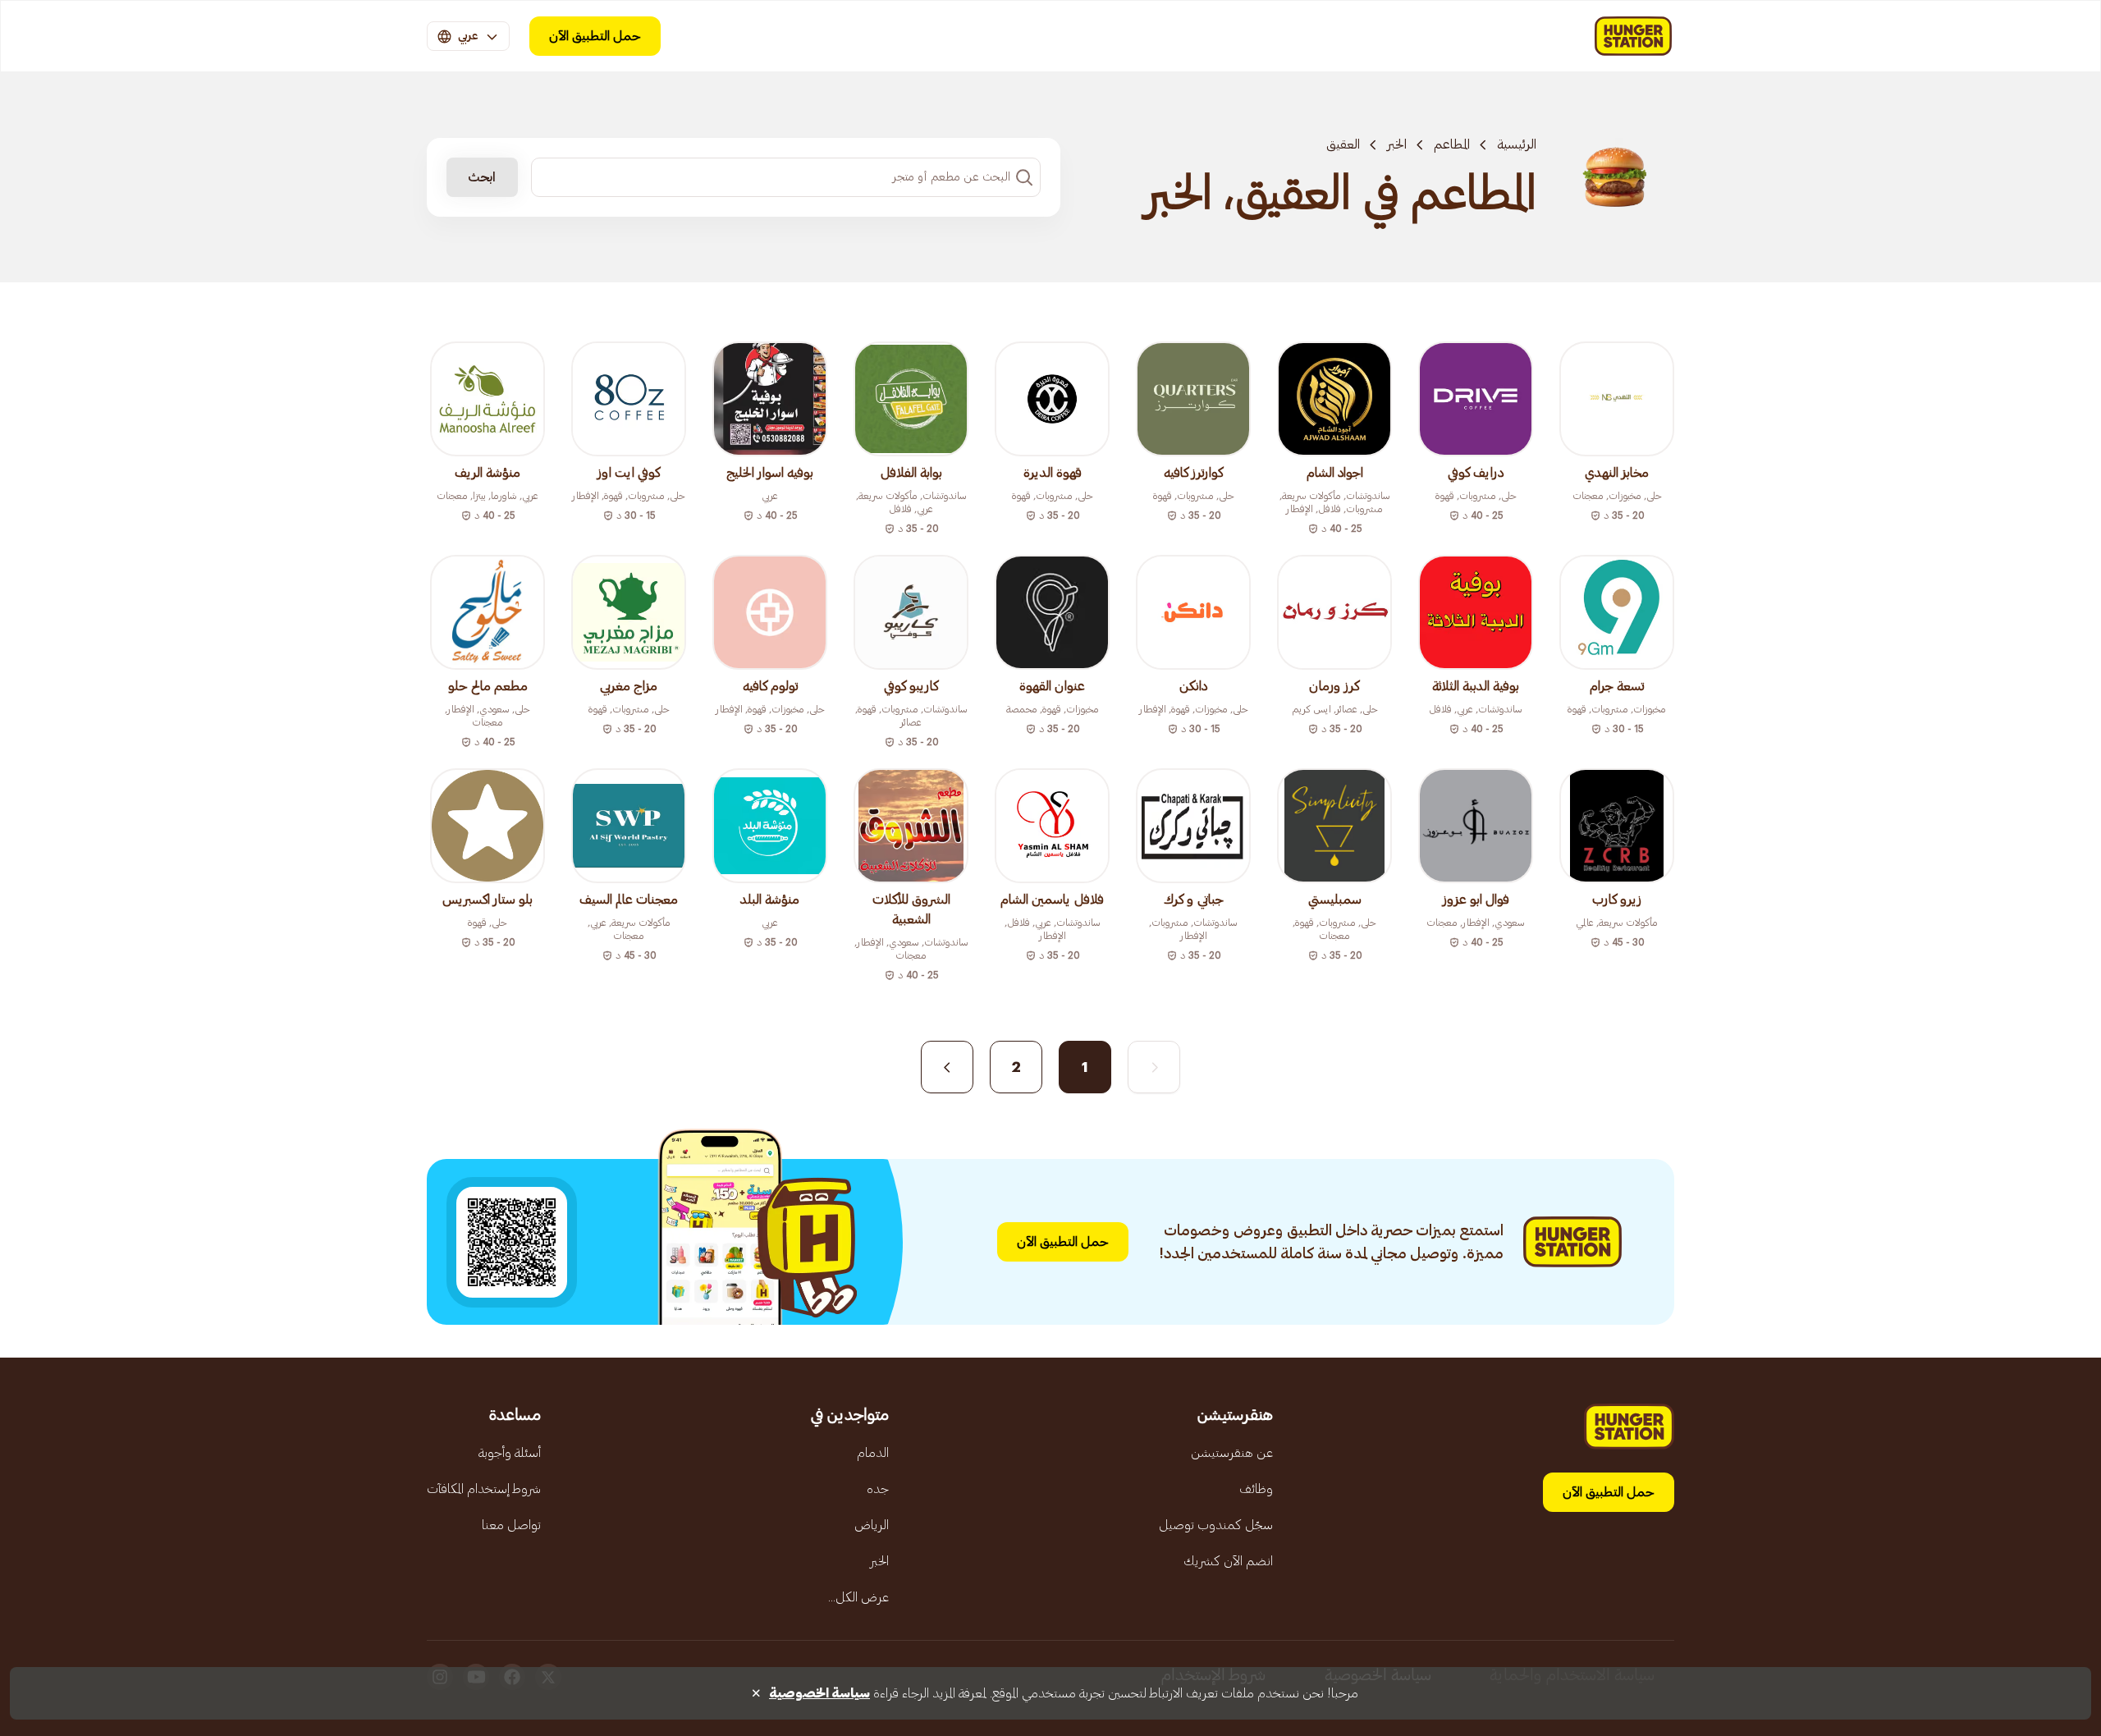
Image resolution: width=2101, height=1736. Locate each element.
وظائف (1256, 1489)
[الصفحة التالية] (947, 1067)
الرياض (872, 1525)
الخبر (1397, 144)
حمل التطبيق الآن (595, 36)
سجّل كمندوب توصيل (1216, 1525)
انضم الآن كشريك (1228, 1561)
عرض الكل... (858, 1597)
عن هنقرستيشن (1232, 1453)
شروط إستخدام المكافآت (484, 1489)
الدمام (873, 1453)
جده (878, 1489)
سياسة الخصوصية (819, 1693)
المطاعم (1452, 144)
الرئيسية (1517, 144)
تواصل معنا (511, 1525)
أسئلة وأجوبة (510, 1453)
